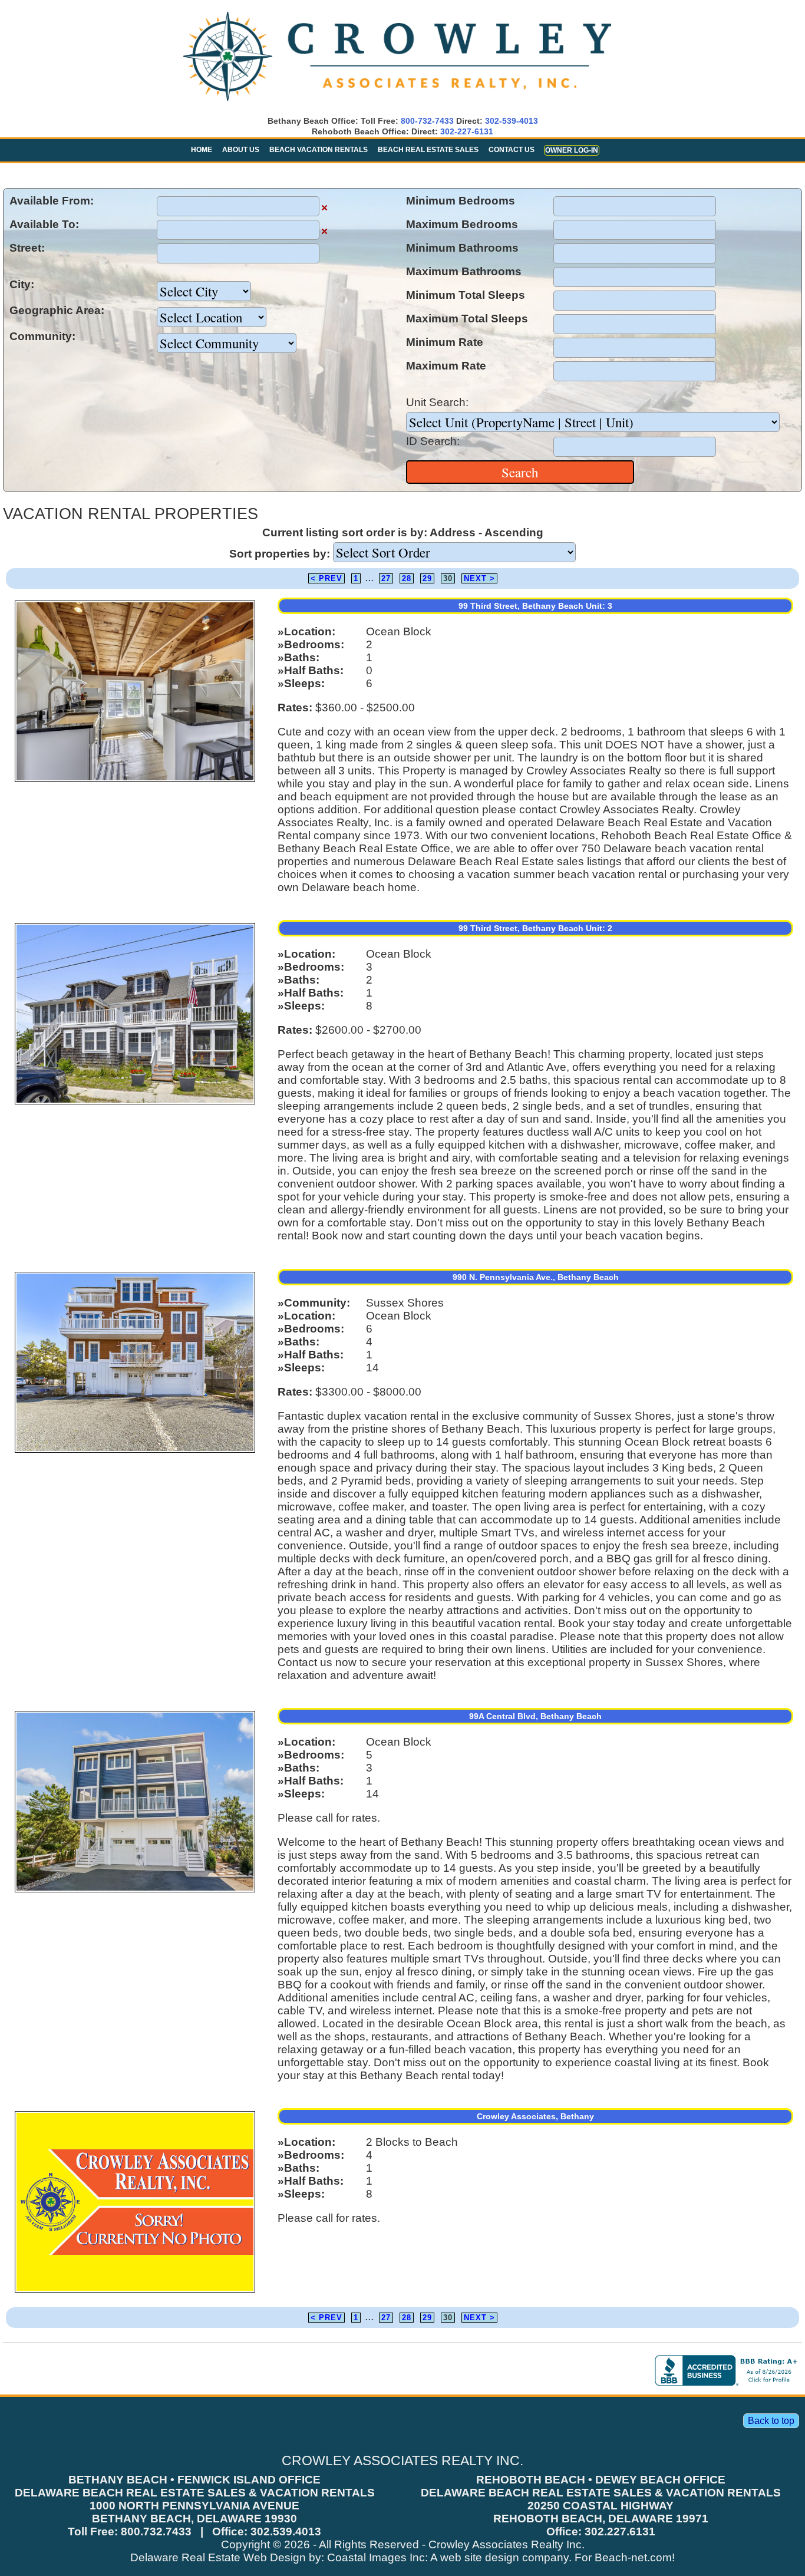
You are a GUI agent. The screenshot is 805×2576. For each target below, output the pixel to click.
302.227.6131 (620, 2532)
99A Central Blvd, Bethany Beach (535, 1716)
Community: (42, 336)
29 (427, 578)
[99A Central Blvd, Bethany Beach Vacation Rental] (135, 1891)
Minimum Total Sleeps (466, 295)
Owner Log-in (572, 150)
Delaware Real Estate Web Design (218, 2557)
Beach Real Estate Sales (428, 150)
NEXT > (479, 578)
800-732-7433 (427, 121)
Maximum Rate (446, 366)
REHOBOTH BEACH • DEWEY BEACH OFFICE (601, 2480)
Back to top (771, 2421)
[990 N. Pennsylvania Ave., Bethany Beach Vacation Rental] (135, 1452)
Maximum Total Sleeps (467, 319)
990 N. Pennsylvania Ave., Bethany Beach (536, 1277)
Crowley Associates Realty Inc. (507, 2544)
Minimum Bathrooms (462, 248)
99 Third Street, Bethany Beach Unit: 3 (535, 606)
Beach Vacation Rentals (319, 150)
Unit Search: (437, 402)
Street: (27, 248)
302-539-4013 (512, 121)
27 (386, 578)
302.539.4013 (286, 2532)
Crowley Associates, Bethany (535, 2116)
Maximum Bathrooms (464, 271)
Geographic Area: (57, 310)
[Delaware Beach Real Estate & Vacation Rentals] (397, 102)
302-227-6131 (467, 131)
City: (22, 284)
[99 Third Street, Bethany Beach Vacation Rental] (135, 781)
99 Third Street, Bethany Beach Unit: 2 (535, 928)
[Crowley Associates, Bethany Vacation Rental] (135, 2292)
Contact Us (512, 150)
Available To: (44, 224)
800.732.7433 (156, 2532)
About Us (241, 150)
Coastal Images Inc (376, 2557)
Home (202, 150)
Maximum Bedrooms (462, 224)
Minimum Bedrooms (461, 201)
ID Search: (433, 441)
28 (407, 578)
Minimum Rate (445, 342)
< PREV (326, 578)
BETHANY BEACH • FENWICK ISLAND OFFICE (194, 2480)
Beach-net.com (633, 2557)
